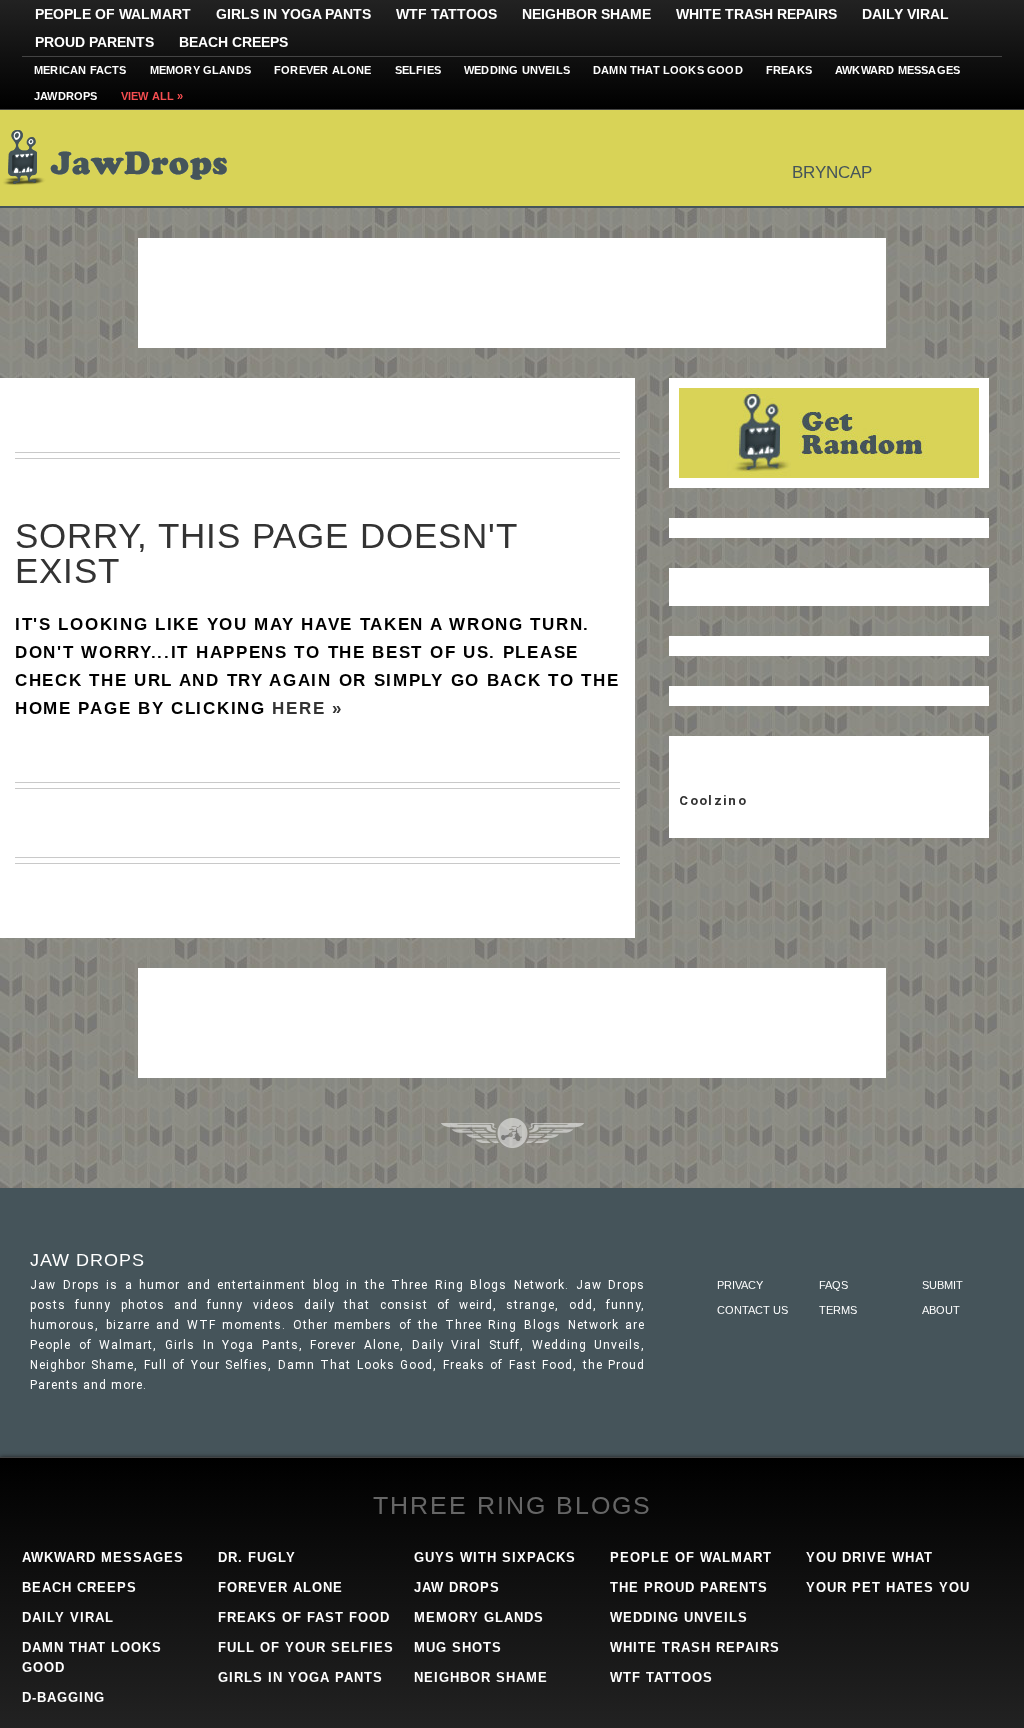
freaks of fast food (304, 1617)
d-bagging (63, 1697)
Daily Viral (905, 14)
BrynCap (832, 172)
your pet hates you (888, 1587)
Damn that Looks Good (668, 70)
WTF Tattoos (446, 14)
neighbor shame (481, 1677)
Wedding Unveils (517, 70)
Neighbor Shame (586, 14)
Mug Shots (458, 1647)
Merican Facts (80, 70)
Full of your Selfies (306, 1647)
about (941, 1310)
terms (838, 1310)
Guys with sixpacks (495, 1557)
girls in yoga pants (300, 1677)
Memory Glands (201, 70)
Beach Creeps (233, 42)
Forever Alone (323, 70)
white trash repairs (695, 1647)
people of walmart (691, 1557)
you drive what (869, 1557)
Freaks (789, 70)
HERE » (307, 708)
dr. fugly (257, 1557)
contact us (752, 1310)
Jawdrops (66, 96)
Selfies (418, 70)
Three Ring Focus (512, 1133)
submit (942, 1285)
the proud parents (689, 1587)
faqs (833, 1285)
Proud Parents (94, 42)
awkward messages (103, 1557)
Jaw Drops (127, 158)
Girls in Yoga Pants (293, 14)
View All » (152, 96)
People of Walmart (113, 14)
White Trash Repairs (756, 14)
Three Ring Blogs (512, 1505)
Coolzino (712, 800)
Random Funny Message (829, 433)
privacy (740, 1285)
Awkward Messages (897, 70)
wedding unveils (679, 1617)
